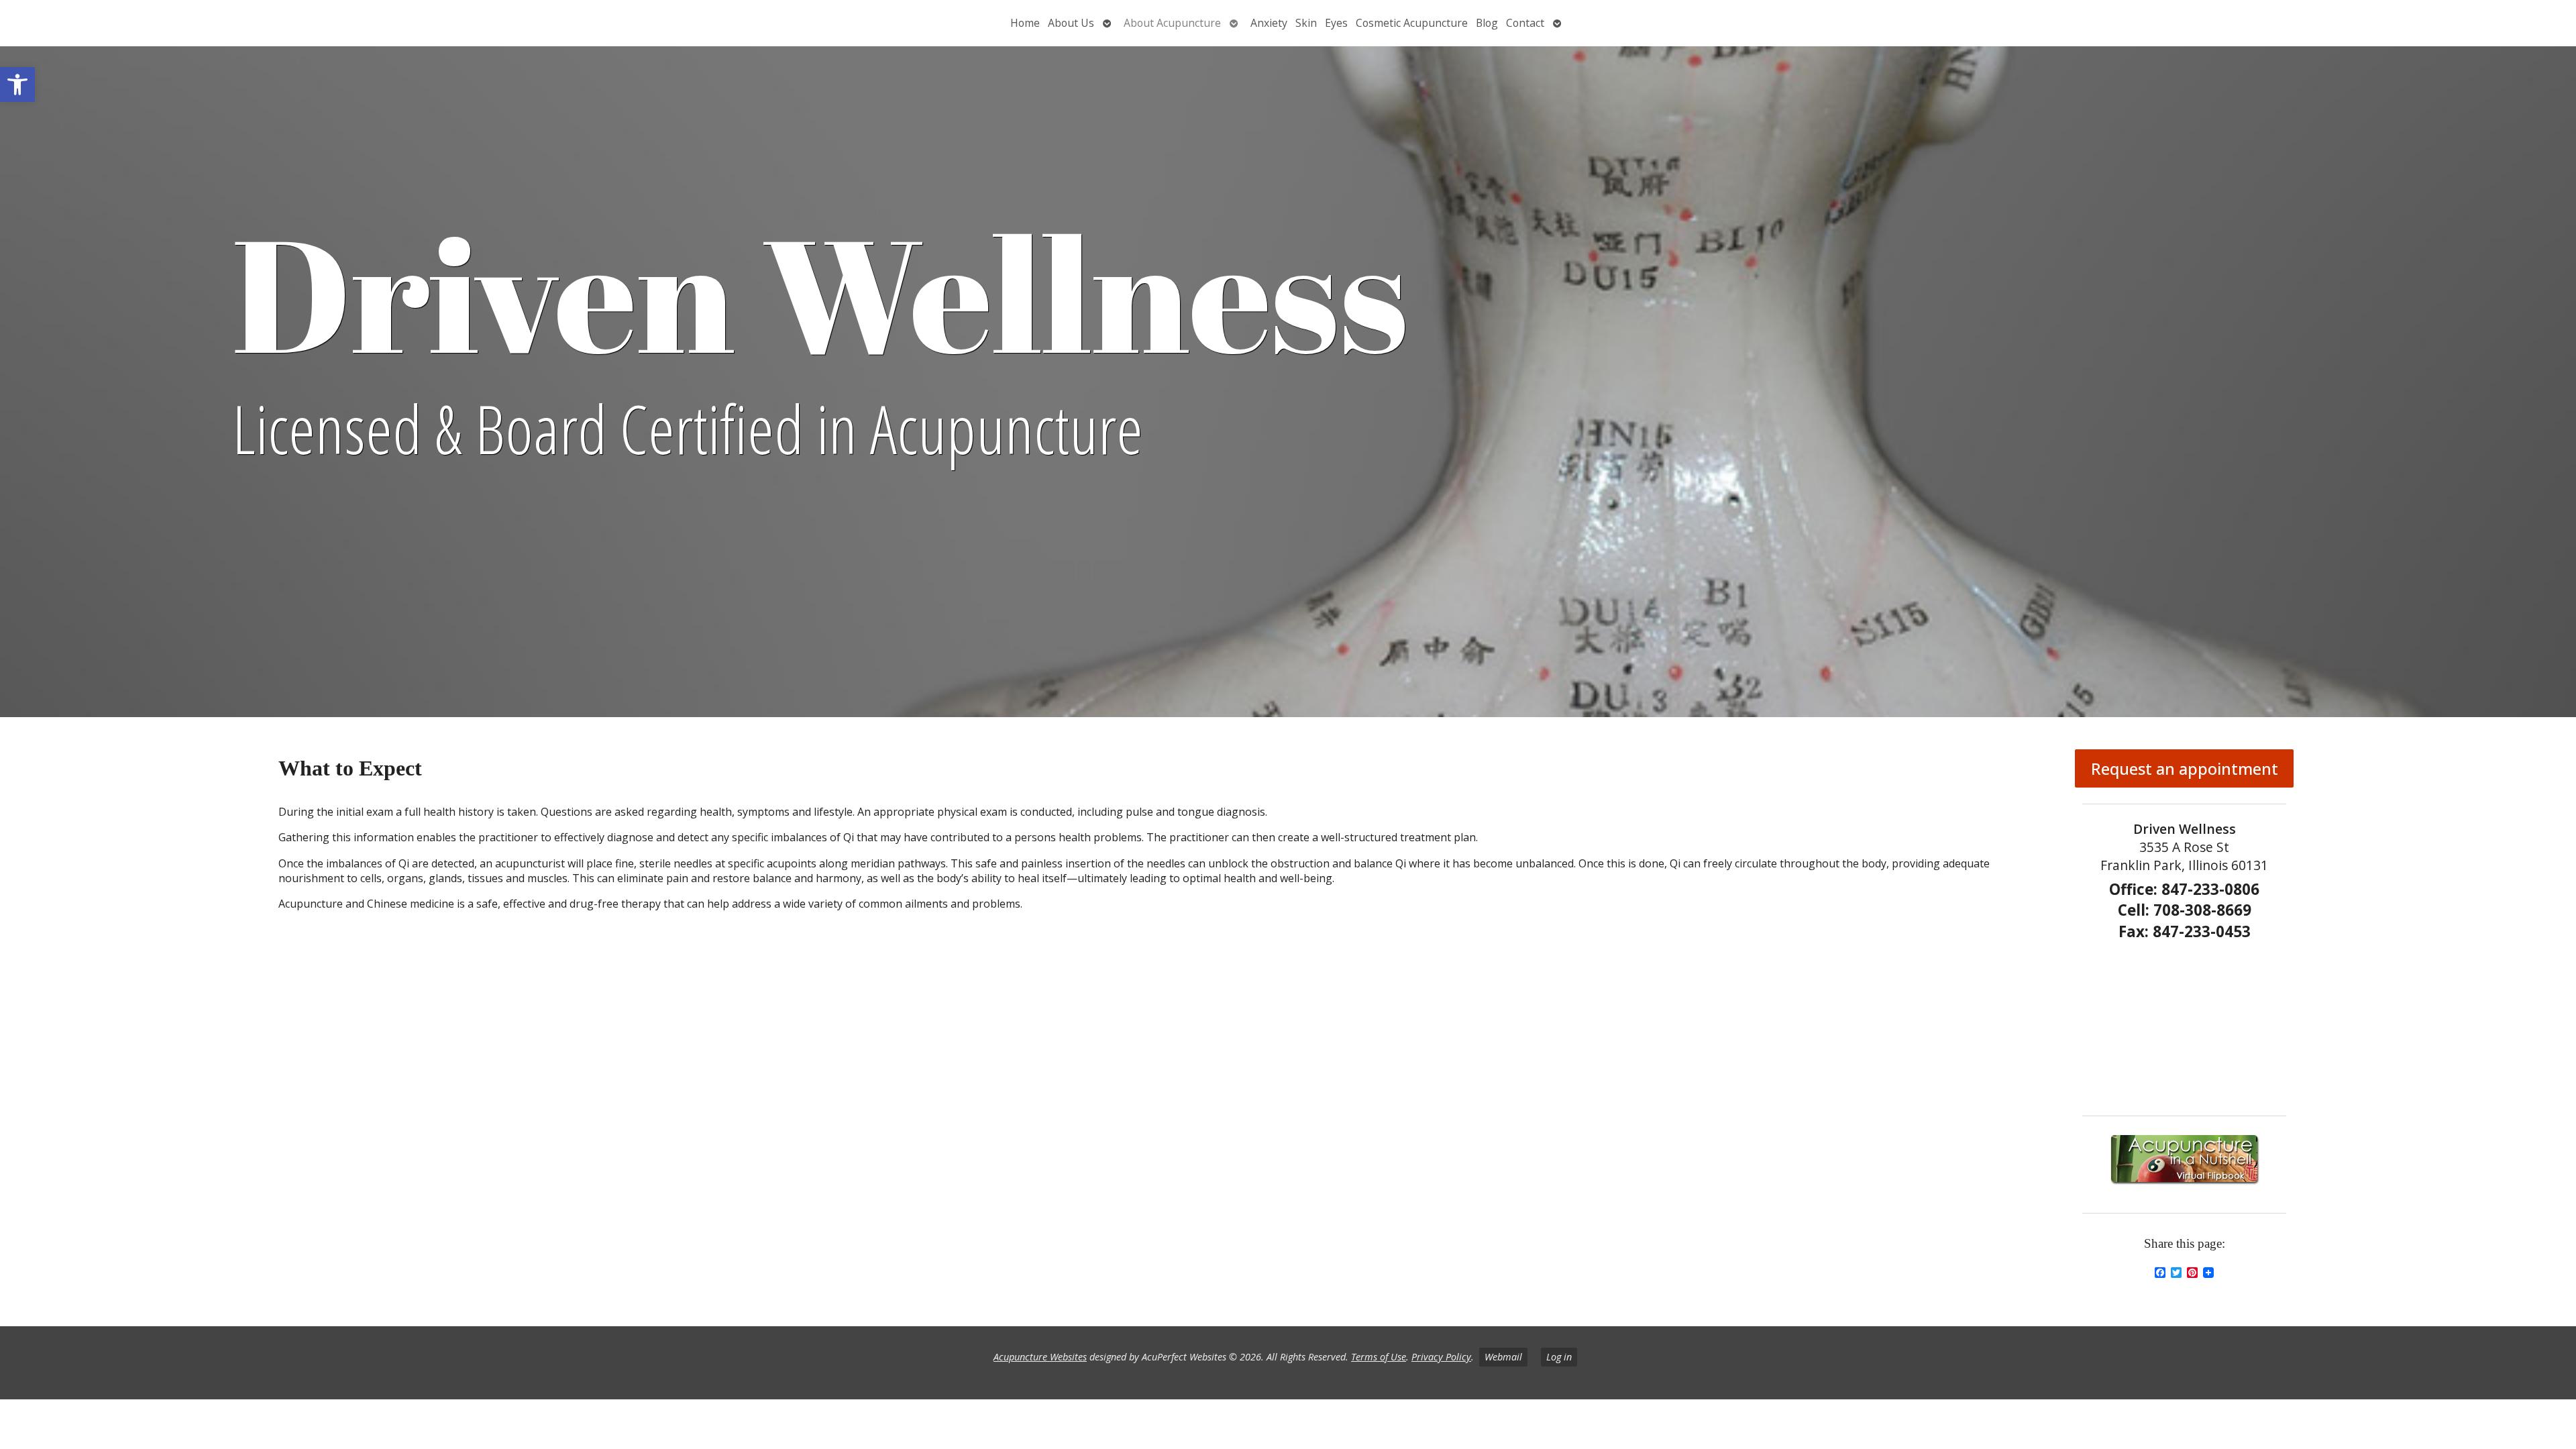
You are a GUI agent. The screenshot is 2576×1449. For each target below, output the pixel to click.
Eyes (1336, 23)
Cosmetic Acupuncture (1412, 23)
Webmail (1503, 1357)
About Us (1071, 23)
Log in (1559, 1357)
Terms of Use (1379, 1357)
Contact (1525, 23)
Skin (1306, 23)
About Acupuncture (1172, 23)
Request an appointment (2185, 768)
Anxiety (1269, 23)
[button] (17, 85)
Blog (1487, 23)
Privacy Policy (1441, 1357)
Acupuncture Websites (1040, 1357)
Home (1025, 23)
